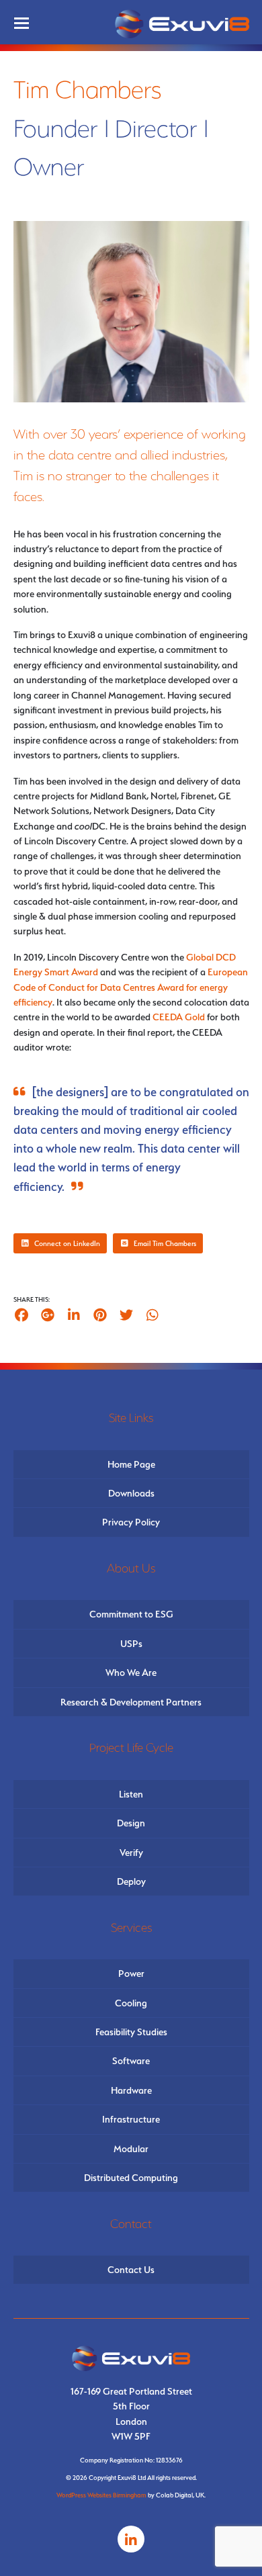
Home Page (131, 1464)
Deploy (131, 1881)
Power (131, 1973)
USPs (131, 1644)
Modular (131, 2149)
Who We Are (131, 1673)
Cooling (131, 2003)
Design (131, 1823)
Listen (131, 1794)
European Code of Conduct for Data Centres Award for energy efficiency (131, 987)
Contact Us (131, 2270)
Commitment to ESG (131, 1614)
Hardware (131, 2090)
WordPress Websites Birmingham (101, 2495)
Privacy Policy (131, 1522)
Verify (131, 1853)
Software (131, 2061)
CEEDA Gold (179, 1017)
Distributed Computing (131, 2178)
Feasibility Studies (131, 2032)
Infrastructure (131, 2119)
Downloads (131, 1493)
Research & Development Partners (131, 1702)
